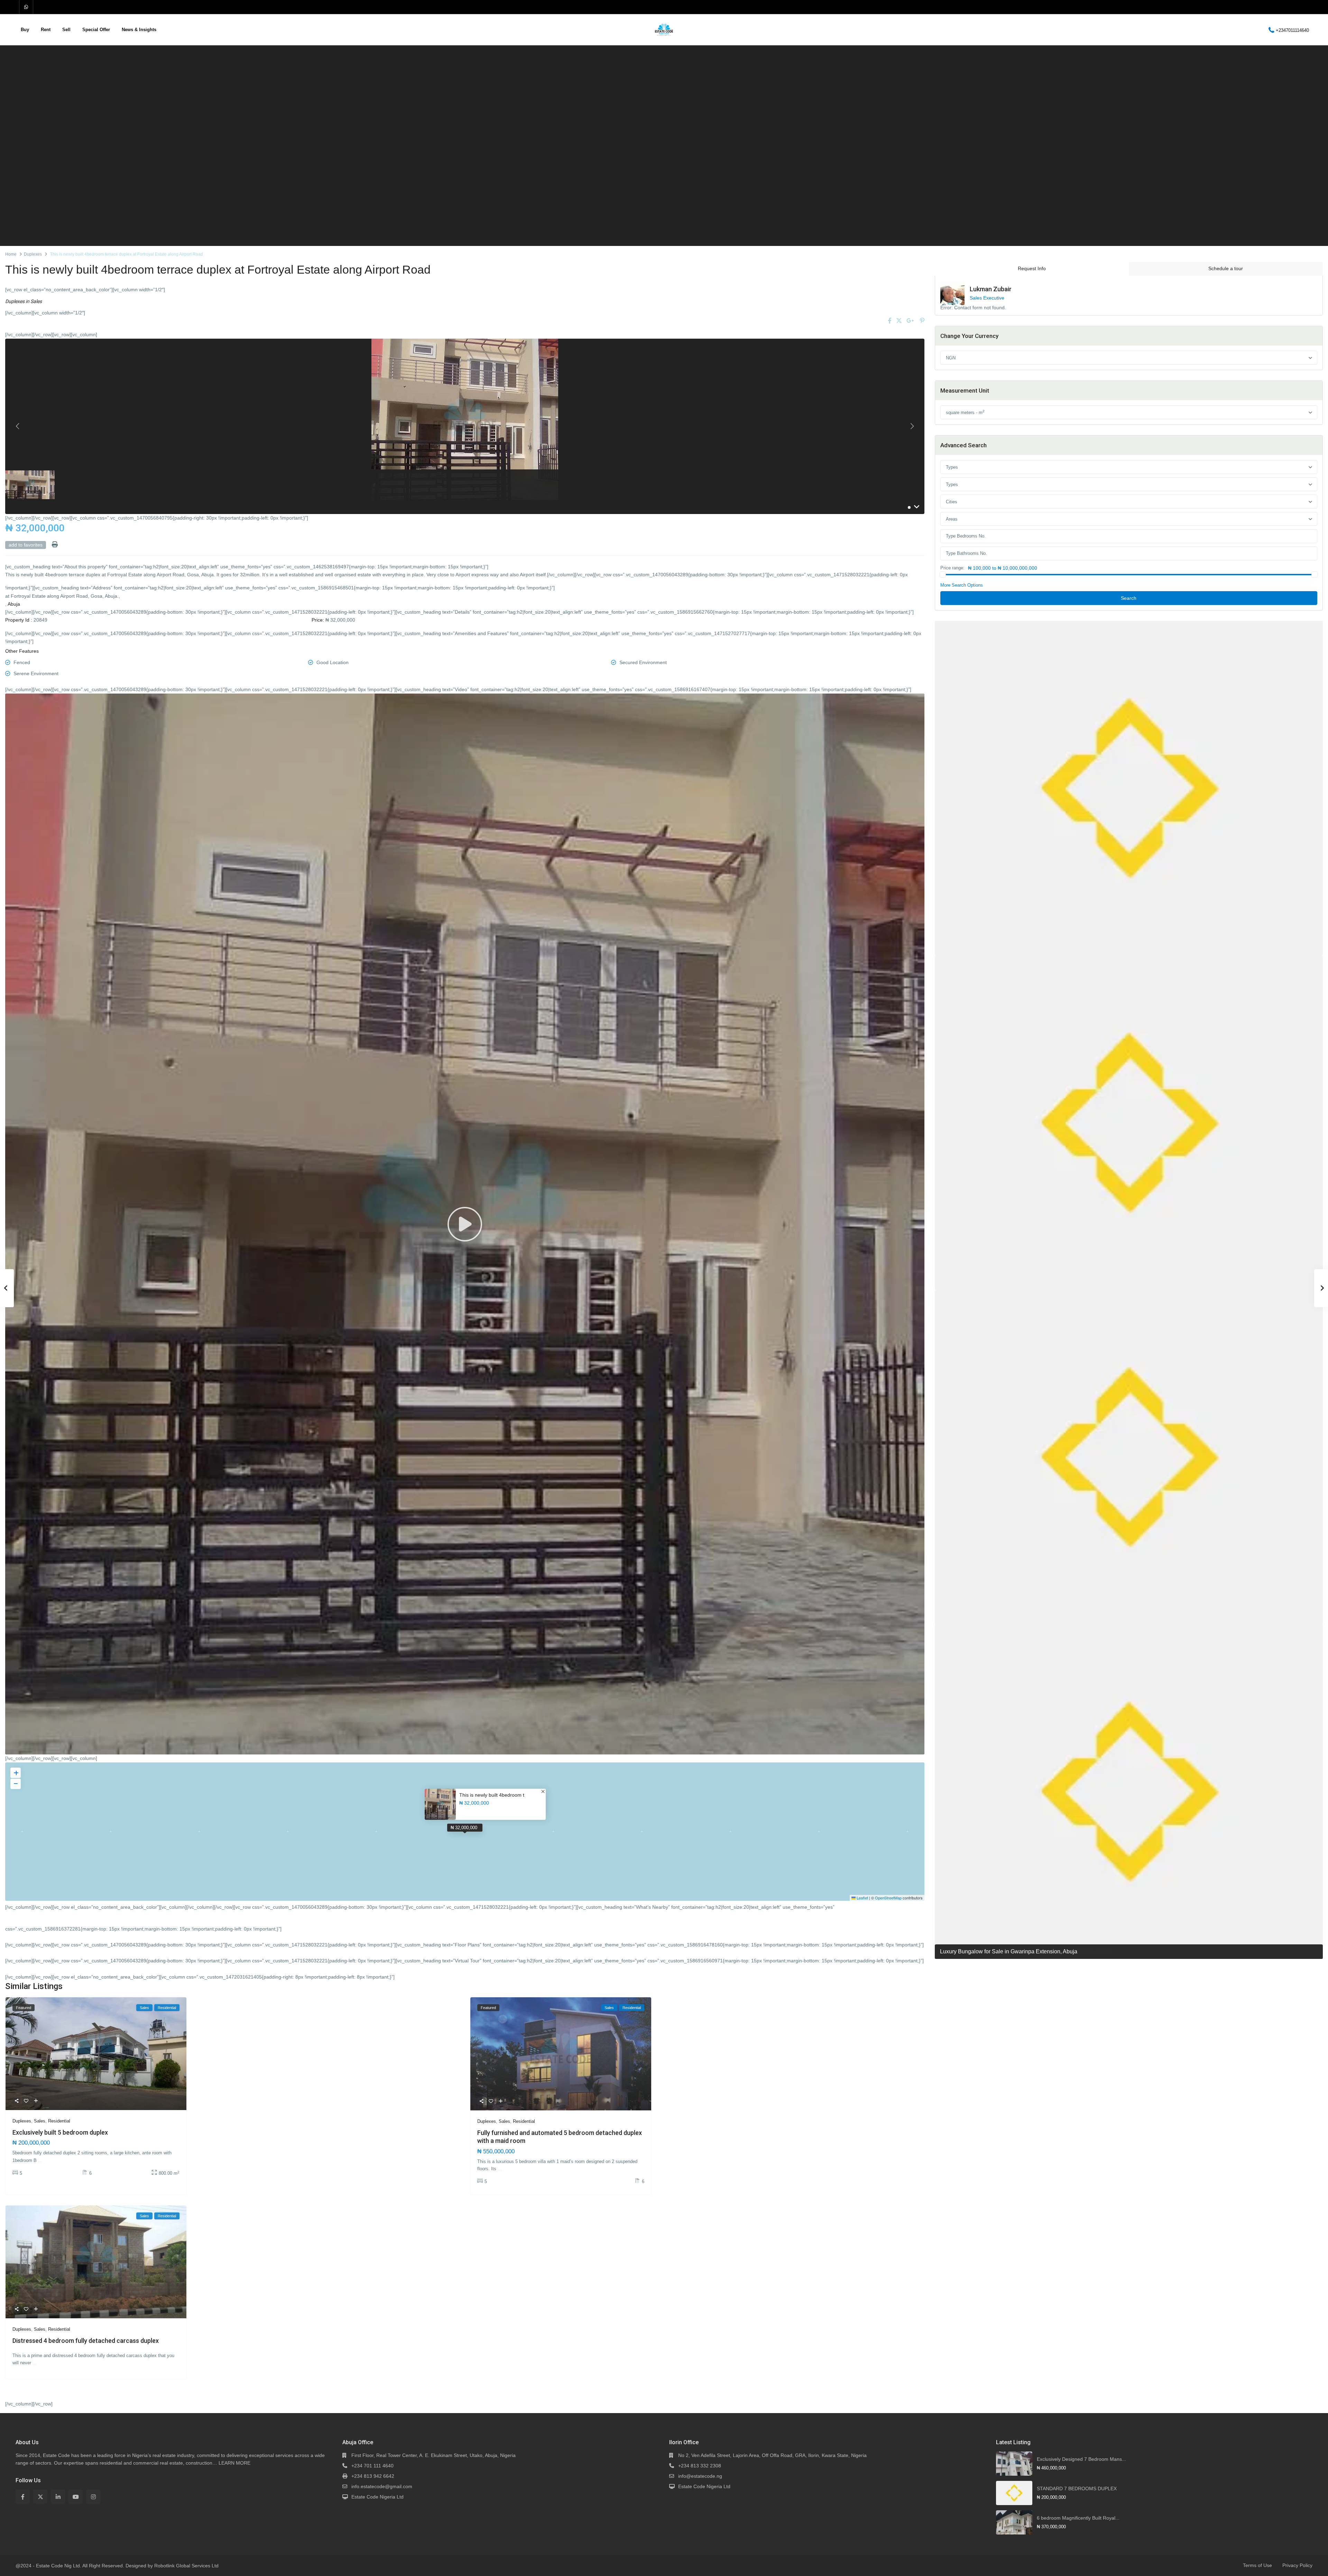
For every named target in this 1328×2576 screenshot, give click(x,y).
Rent (46, 30)
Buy (25, 30)
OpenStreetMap (888, 1898)
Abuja (14, 604)
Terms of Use (1257, 2565)
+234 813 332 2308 (700, 2466)
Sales (36, 301)
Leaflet (862, 1898)
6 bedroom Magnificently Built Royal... (1078, 2518)
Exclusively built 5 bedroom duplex (60, 2132)
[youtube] (76, 2497)
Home (11, 254)
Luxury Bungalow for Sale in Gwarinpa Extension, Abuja (1009, 1951)
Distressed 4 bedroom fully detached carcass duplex (86, 2341)
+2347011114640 (1292, 30)
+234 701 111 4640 (372, 2466)
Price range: (952, 568)
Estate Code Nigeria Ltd (377, 2497)
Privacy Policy (1297, 2565)
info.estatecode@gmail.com (382, 2486)
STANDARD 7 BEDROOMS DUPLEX (1077, 2488)
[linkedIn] (58, 2497)
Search (1129, 598)
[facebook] (23, 2497)
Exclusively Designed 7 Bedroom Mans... (1081, 2459)
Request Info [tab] (1032, 268)
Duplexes (33, 254)
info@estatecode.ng (700, 2476)
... (40, 2160)
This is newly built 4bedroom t (492, 1795)
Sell (66, 30)
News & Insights (139, 30)
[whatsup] (26, 7)
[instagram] (93, 2497)
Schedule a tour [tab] (1226, 268)
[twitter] (40, 2497)
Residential (59, 2121)
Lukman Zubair (991, 289)
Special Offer (96, 30)
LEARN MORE (234, 2463)
